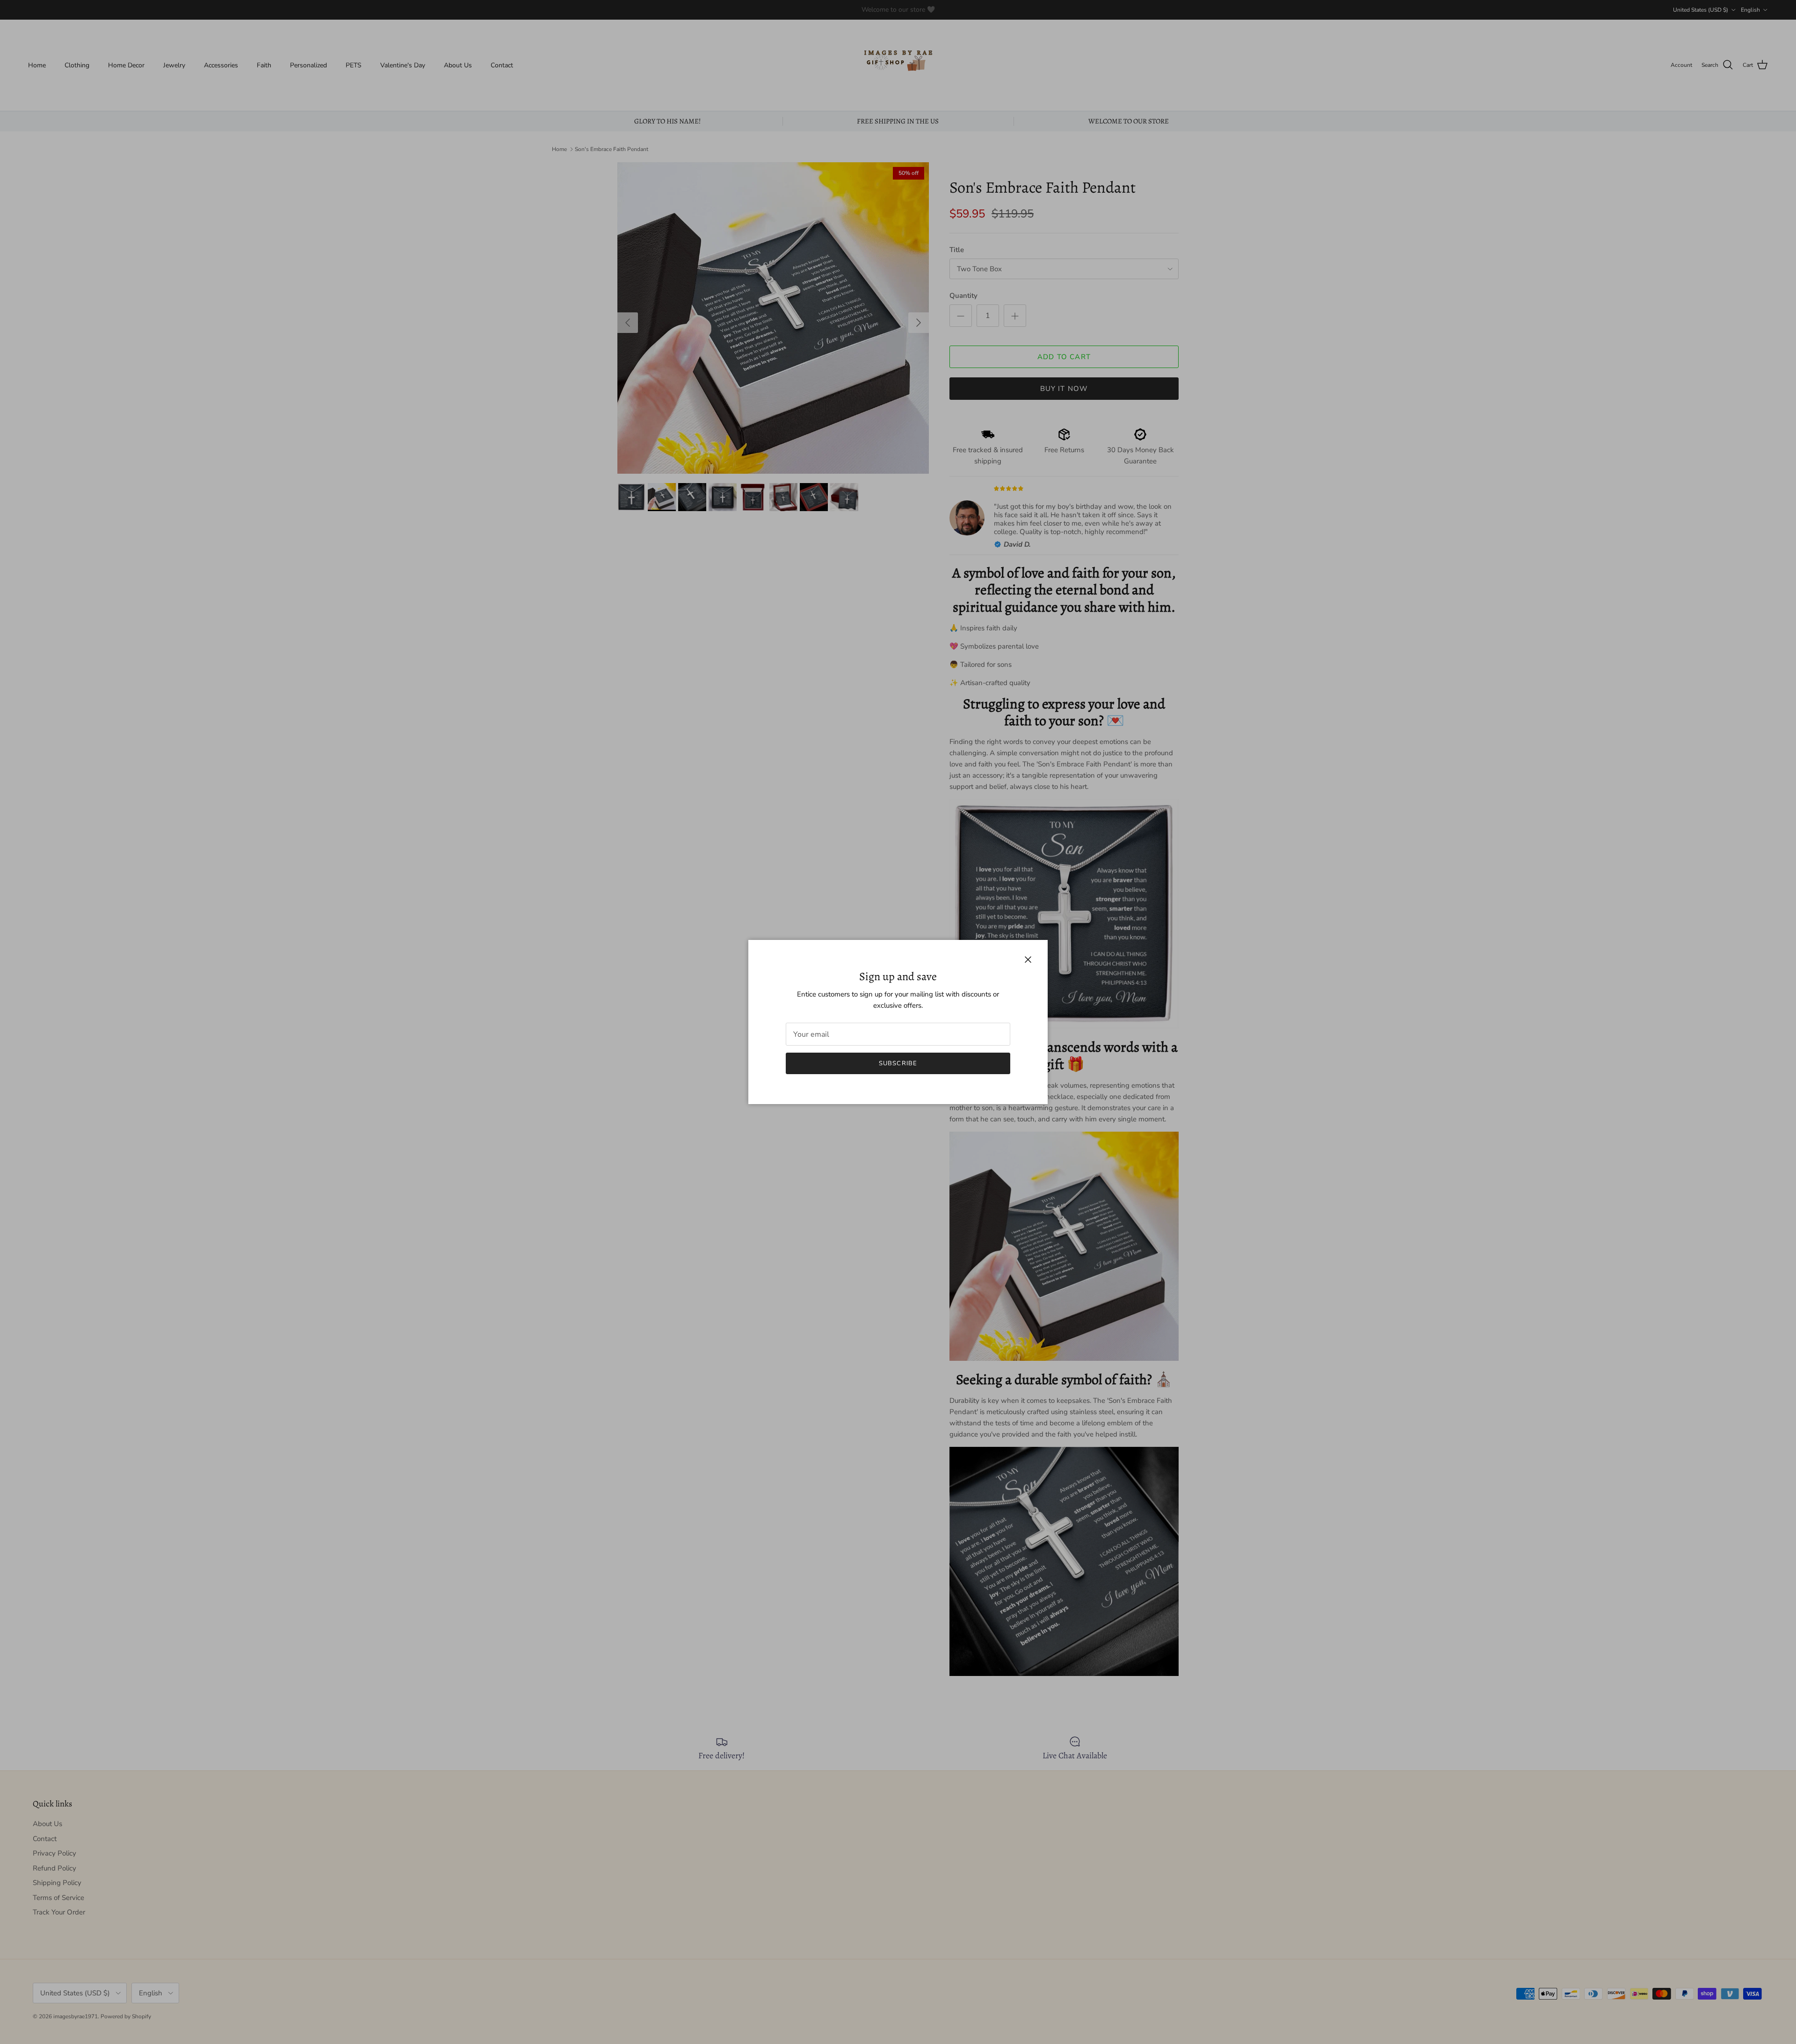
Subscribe (898, 1063)
